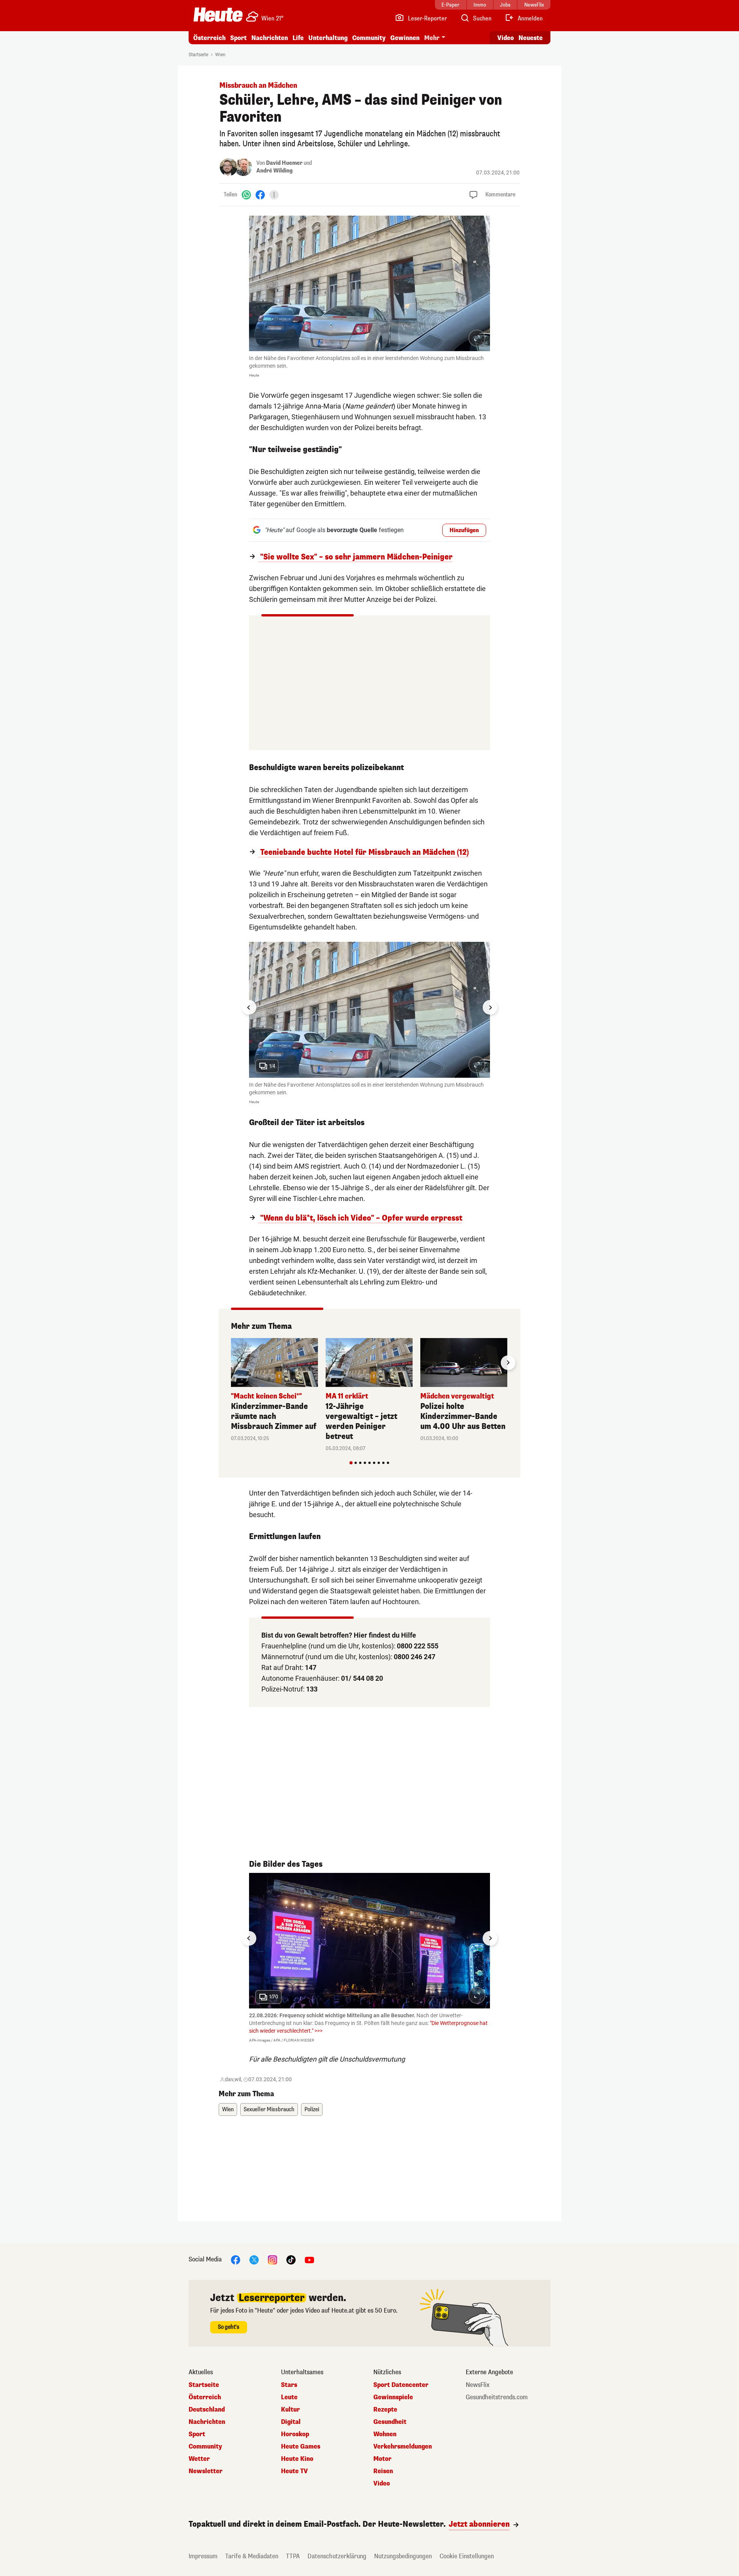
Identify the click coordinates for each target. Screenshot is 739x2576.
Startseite (198, 55)
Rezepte (385, 2410)
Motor (382, 2459)
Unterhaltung (328, 38)
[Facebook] (260, 195)
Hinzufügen (464, 530)
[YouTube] (309, 2259)
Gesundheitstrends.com (497, 2397)
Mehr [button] (432, 38)
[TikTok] (291, 2259)
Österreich (209, 38)
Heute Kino (297, 2459)
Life (298, 38)
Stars (289, 2385)
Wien (220, 55)
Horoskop (295, 2434)
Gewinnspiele (393, 2397)
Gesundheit (390, 2422)
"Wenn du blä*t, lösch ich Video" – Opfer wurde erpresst (360, 1218)
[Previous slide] (231, 1363)
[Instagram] (273, 2259)
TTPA (293, 2556)
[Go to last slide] (249, 1007)
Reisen (383, 2471)
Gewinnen (405, 38)
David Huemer (284, 163)
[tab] (351, 1463)
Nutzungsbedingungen (403, 2556)
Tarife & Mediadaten (252, 2556)
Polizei (312, 2110)
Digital (291, 2422)
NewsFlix (478, 2385)
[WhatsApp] (246, 195)
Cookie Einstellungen (467, 2556)
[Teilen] (274, 195)
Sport (238, 38)
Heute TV (294, 2471)
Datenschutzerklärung (337, 2556)
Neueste (531, 38)
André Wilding (274, 171)
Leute (289, 2397)
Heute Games (301, 2447)
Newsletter (206, 2471)
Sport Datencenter (401, 2385)
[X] (254, 2259)
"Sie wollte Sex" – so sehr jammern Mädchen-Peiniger (355, 557)
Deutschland (207, 2410)
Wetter (199, 2459)
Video (506, 38)
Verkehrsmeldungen (403, 2447)
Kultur (290, 2410)
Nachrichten (207, 2422)
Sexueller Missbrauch (269, 2110)
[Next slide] (490, 1007)
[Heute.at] (218, 15)
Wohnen (385, 2434)
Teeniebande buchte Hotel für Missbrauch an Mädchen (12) (364, 853)
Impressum (203, 2556)
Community (369, 38)
